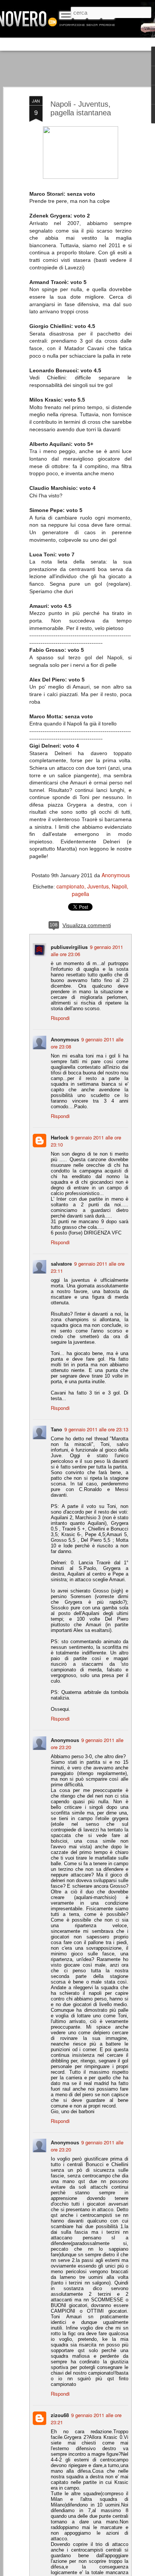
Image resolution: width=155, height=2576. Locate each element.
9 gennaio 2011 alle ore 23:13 (96, 1429)
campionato (70, 886)
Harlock (60, 1137)
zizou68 (60, 2415)
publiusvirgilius (69, 947)
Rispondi (60, 1018)
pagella (81, 894)
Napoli (119, 886)
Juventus (98, 886)
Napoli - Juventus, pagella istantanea (81, 108)
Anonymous (116, 875)
